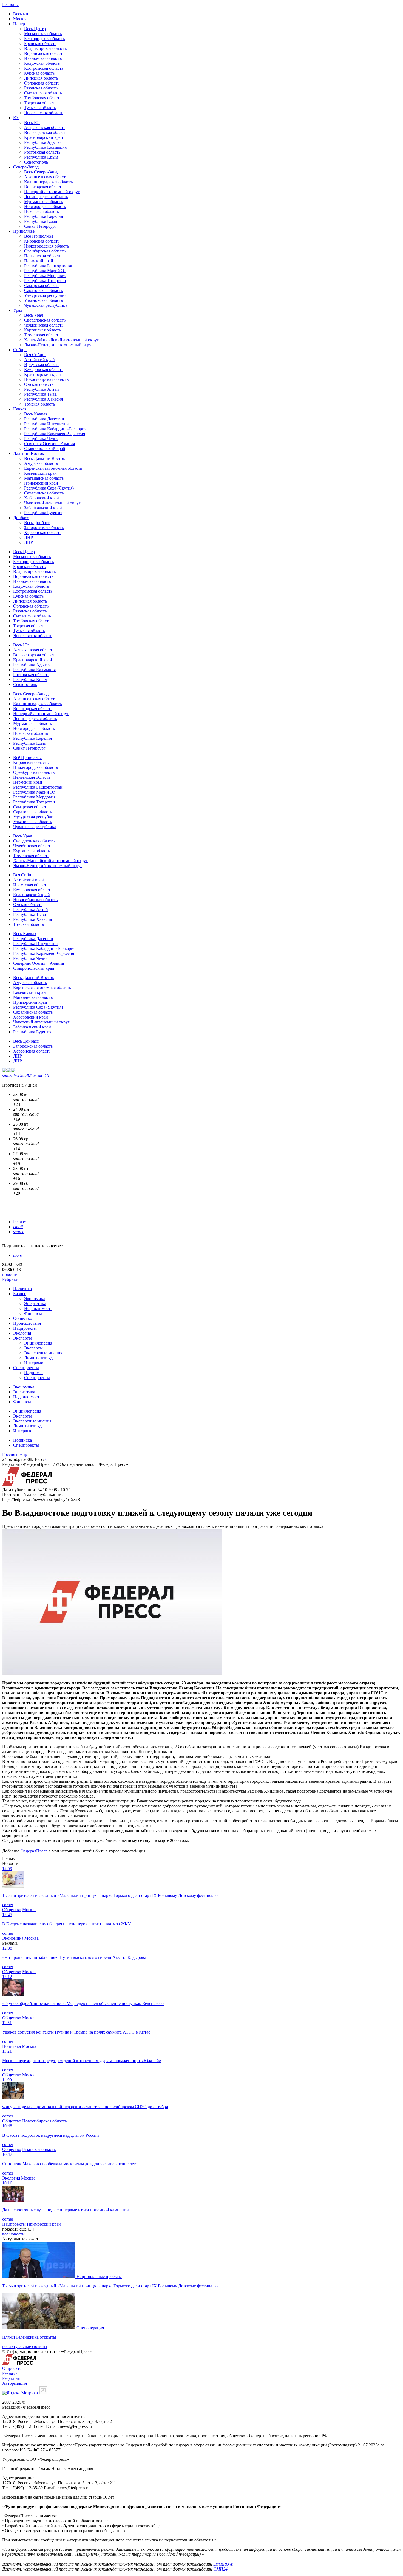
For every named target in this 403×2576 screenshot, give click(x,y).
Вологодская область (44, 187)
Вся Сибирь (35, 355)
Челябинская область (44, 325)
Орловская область (42, 83)
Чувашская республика (46, 305)
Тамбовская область (43, 98)
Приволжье (24, 231)
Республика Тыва (40, 394)
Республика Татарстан (45, 281)
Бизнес (20, 1294)
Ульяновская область (43, 300)
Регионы (10, 5)
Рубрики (10, 1279)
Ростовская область (42, 152)
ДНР (29, 542)
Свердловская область (45, 320)
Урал (18, 310)
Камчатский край (40, 473)
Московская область (43, 34)
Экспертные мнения (43, 1353)
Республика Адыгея (43, 142)
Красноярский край (42, 374)
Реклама (21, 1222)
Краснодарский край (44, 137)
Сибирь (20, 350)
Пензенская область (43, 256)
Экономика (35, 1299)
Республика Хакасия (43, 399)
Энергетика (35, 1304)
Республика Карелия (43, 216)
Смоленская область (43, 93)
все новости (13, 2234)
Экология (22, 1333)
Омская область (39, 384)
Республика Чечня (41, 439)
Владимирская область (45, 48)
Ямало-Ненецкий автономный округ (59, 345)
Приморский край (41, 483)
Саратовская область (43, 290)
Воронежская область (44, 53)
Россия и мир (15, 1454)
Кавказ (20, 409)
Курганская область (42, 330)
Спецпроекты (26, 1368)
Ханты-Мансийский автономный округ (61, 340)
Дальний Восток (29, 453)
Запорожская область (44, 528)
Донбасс (21, 518)
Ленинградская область (46, 197)
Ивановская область (43, 58)
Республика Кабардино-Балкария (55, 429)
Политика (22, 1289)
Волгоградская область (46, 132)
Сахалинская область (44, 493)
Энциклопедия (38, 1343)
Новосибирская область (46, 379)
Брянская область (40, 43)
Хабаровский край (42, 498)
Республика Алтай (42, 389)
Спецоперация (90, 2328)
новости (10, 1274)
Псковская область (42, 211)
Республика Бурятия (43, 513)
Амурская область (41, 463)
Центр (19, 24)
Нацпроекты (25, 1328)
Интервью (34, 1363)
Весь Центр (35, 29)
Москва (20, 19)
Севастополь (36, 162)
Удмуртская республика (46, 295)
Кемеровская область (44, 369)
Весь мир (22, 14)
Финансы (33, 1313)
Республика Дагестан (44, 419)
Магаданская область (44, 478)
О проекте (12, 2368)
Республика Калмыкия (45, 147)
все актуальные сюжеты (25, 2346)
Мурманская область (43, 202)
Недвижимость (38, 1308)
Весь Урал (34, 315)
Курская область (39, 73)
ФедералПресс (34, 1851)
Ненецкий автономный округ (52, 192)
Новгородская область (45, 206)
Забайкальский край (43, 508)
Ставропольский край (45, 448)
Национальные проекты (99, 2277)
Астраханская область (45, 127)
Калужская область (42, 63)
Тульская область (40, 108)
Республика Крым (41, 157)
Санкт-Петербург (40, 226)
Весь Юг (32, 123)
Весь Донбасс (37, 523)
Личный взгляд (38, 1358)
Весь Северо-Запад (42, 172)
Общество (23, 1318)
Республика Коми (41, 221)
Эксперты (22, 1338)
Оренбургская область (45, 251)
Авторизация (15, 2383)
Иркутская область (42, 365)
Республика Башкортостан (49, 266)
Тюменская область (42, 335)
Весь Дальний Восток (45, 458)
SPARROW (223, 2564)
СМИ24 (220, 2569)
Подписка (33, 1373)
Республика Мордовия (45, 276)
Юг (16, 118)
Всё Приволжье (39, 236)
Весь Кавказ (36, 414)
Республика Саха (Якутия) (49, 488)
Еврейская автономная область (53, 468)
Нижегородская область (46, 246)
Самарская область (42, 286)
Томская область (39, 404)
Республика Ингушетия (46, 424)
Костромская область (44, 68)
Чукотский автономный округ (52, 503)
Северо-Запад (26, 167)
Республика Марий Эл (45, 271)
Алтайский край (39, 360)
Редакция (11, 2378)
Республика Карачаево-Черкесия (55, 434)
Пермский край (39, 261)
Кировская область (42, 241)
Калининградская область (48, 182)
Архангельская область (46, 177)
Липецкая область (41, 78)
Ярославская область (44, 113)
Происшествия (27, 1323)
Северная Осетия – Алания (49, 444)
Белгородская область (44, 39)
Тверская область (40, 103)
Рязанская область (41, 88)
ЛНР (29, 537)
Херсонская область (43, 532)
